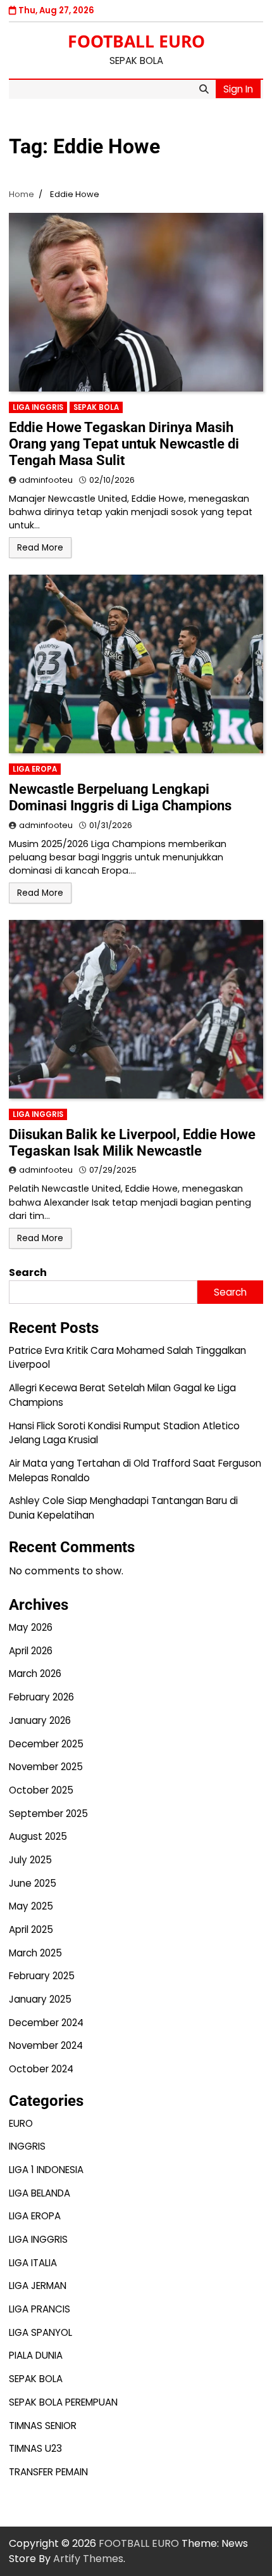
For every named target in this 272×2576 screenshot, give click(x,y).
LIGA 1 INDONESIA (46, 2170)
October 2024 (41, 2069)
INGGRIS (27, 2146)
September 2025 (48, 1814)
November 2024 (46, 2045)
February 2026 (41, 1697)
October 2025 (41, 1790)
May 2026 (31, 1627)
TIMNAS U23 (35, 2448)
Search (28, 1272)
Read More (40, 548)
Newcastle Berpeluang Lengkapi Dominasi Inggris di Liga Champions (120, 797)
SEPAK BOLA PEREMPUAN (63, 2402)
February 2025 (42, 1976)
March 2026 (35, 1674)
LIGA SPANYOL (40, 2332)
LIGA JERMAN (38, 2286)
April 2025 (31, 1929)
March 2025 (35, 1953)
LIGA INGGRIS (38, 407)
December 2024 (46, 2023)
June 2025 (33, 1883)
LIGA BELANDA (40, 2193)
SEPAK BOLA (96, 407)
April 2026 (31, 1651)
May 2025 (31, 1906)
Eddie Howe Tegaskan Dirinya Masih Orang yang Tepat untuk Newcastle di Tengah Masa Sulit (124, 444)
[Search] (204, 89)
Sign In (238, 89)
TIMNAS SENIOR (43, 2426)
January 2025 (40, 1999)
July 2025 (30, 1860)
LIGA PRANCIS (40, 2309)
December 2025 (46, 1744)
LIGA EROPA (35, 769)
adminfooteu (46, 480)
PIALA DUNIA (36, 2355)
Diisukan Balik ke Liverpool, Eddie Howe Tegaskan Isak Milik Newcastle (132, 1143)
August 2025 (38, 1836)
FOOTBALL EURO (136, 41)
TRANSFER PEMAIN (48, 2472)
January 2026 (40, 1720)
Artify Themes (88, 2559)
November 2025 (46, 1767)
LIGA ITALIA (33, 2263)
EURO (21, 2123)
